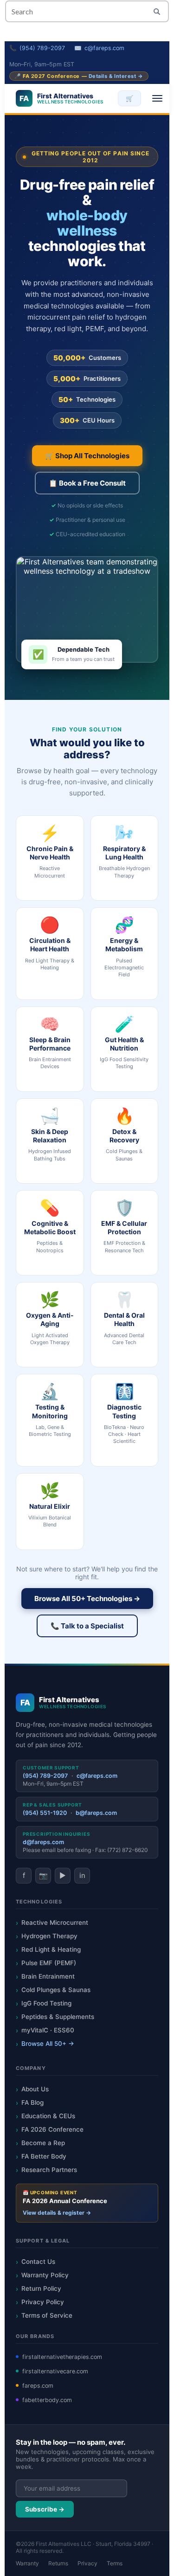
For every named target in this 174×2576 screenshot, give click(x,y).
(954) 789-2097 (42, 48)
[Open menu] (157, 98)
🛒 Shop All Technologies (87, 456)
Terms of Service (47, 2315)
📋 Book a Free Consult (87, 483)
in (82, 1875)
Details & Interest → (116, 76)
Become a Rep (43, 2143)
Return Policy (41, 2288)
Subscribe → (45, 2509)
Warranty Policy (45, 2275)
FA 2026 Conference (52, 2129)
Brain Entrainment (48, 1976)
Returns (58, 2563)
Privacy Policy (43, 2302)
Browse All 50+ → (48, 2044)
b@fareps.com (96, 1813)
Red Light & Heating (51, 1949)
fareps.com (38, 2386)
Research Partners (49, 2170)
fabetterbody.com (47, 2400)
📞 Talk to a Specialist (87, 1626)
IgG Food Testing (46, 2003)
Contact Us (38, 2262)
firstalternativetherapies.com (62, 2357)
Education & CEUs (48, 2116)
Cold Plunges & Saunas (56, 1990)
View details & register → (57, 2213)
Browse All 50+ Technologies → (87, 1599)
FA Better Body (44, 2156)
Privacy (87, 2563)
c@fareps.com (104, 48)
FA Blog (32, 2102)
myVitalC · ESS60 (48, 2030)
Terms (115, 2563)
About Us (35, 2089)
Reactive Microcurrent (55, 1922)
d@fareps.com (43, 1842)
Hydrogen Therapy (49, 1936)
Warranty (27, 2563)
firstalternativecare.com (55, 2371)
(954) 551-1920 (45, 1813)
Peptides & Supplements (58, 2017)
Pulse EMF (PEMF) (49, 1963)
